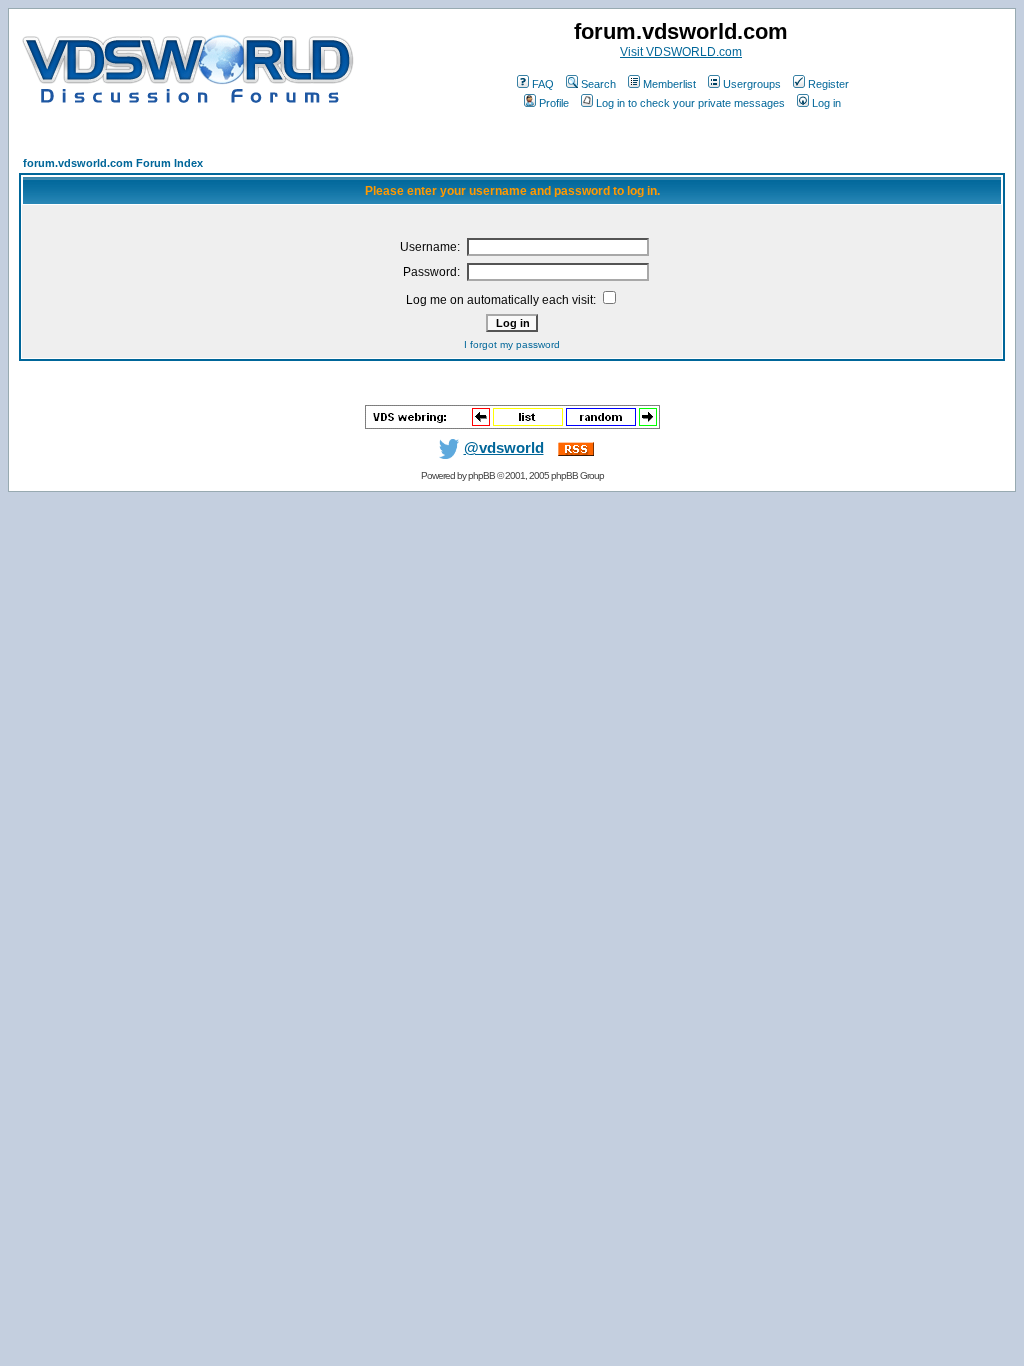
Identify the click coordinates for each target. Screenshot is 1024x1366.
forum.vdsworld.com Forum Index (113, 163)
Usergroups (752, 84)
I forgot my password (512, 344)
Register (828, 84)
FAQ (543, 84)
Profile (554, 103)
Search (598, 84)
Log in (826, 103)
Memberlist (669, 84)
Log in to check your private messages (690, 103)
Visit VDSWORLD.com (681, 52)
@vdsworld (504, 448)
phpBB (481, 475)
